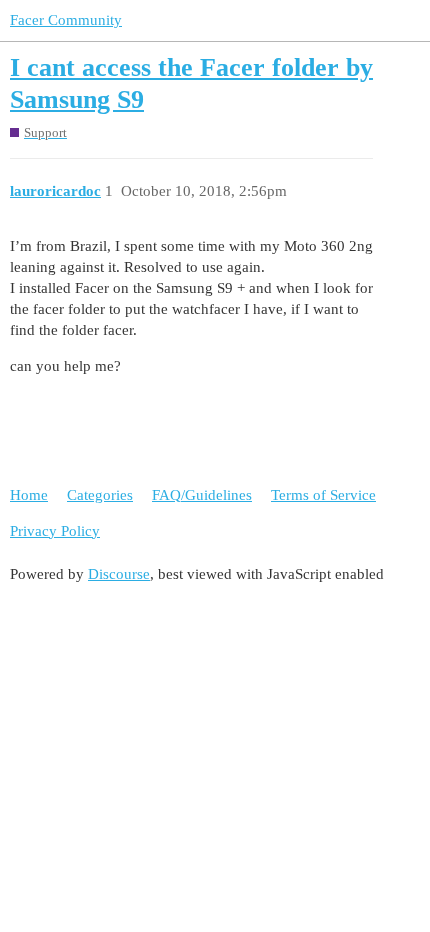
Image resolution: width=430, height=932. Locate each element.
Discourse (119, 574)
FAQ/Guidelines (202, 495)
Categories (100, 495)
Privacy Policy (55, 531)
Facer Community (66, 20)
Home (29, 495)
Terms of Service (323, 495)
